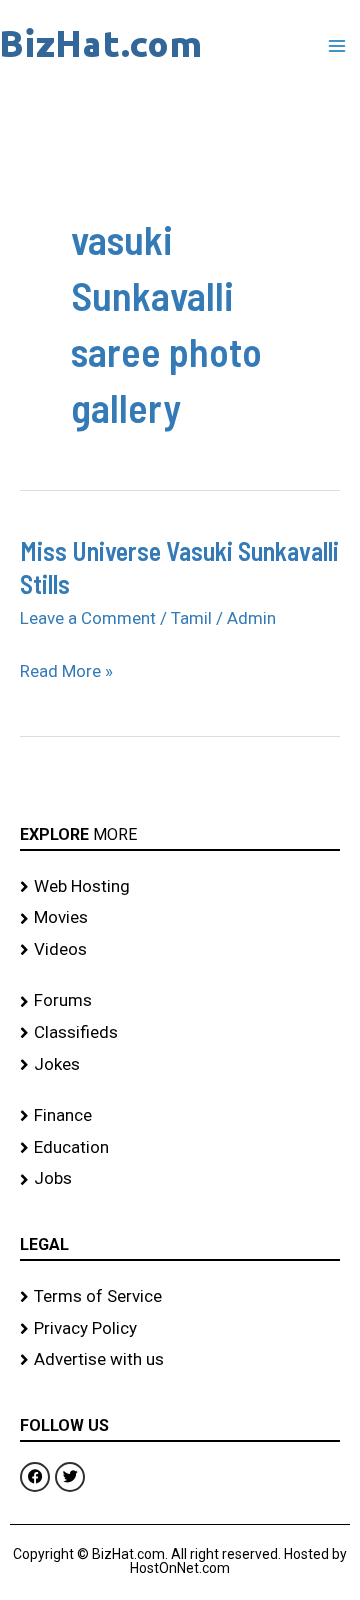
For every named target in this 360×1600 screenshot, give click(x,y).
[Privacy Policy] (180, 1329)
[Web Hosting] (180, 887)
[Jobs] (180, 1179)
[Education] (180, 1148)
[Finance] (180, 1116)
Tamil (191, 618)
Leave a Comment (88, 618)
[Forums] (180, 1001)
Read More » (66, 669)
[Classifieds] (180, 1033)
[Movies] (180, 918)
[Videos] (180, 950)
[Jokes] (180, 1065)
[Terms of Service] (180, 1297)
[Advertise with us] (180, 1360)
